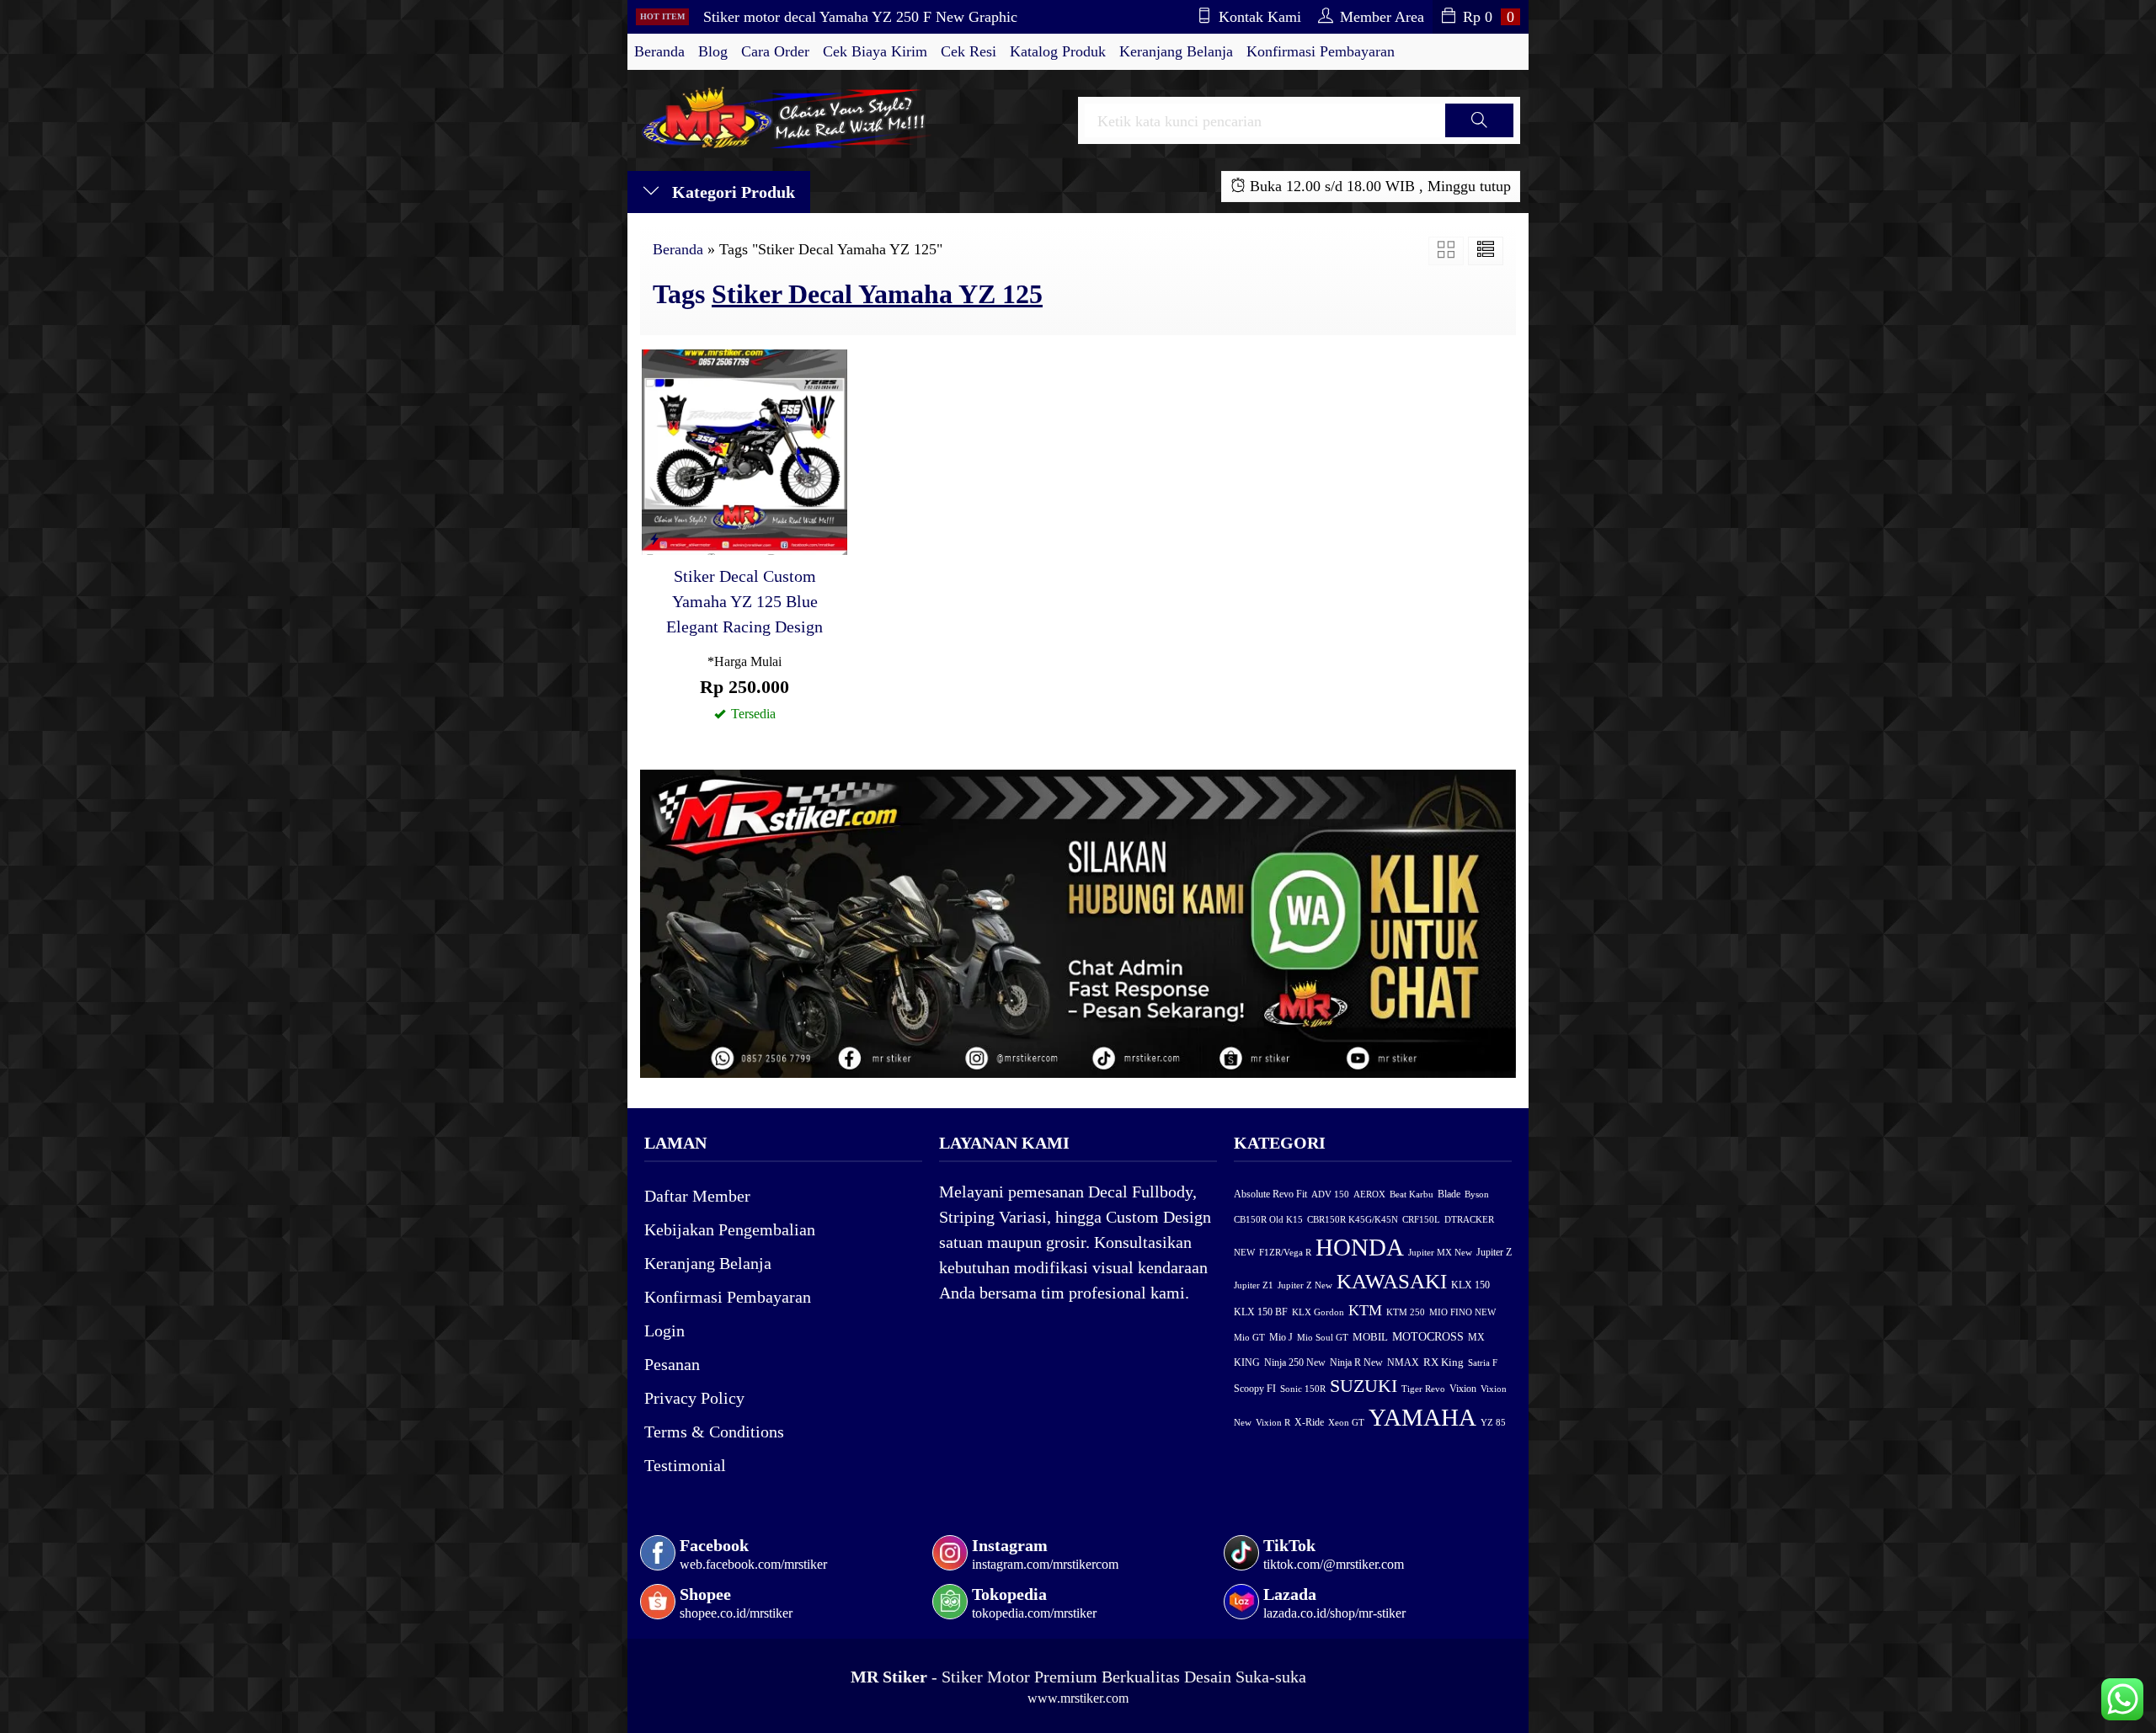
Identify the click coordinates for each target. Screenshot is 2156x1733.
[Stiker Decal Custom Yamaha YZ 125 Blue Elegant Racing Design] (744, 451)
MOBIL (1370, 1337)
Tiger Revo (1423, 1389)
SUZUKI (1364, 1386)
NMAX (1403, 1363)
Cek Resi (969, 51)
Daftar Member (697, 1196)
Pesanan (672, 1364)
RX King (1444, 1362)
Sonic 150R (1303, 1389)
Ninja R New (1356, 1362)
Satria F (1483, 1362)
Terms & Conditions (714, 1432)
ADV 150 (1330, 1194)
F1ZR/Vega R (1285, 1252)
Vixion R (1273, 1422)
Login (664, 1330)
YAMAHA (1422, 1417)
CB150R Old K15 (1268, 1219)
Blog (713, 51)
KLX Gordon (1318, 1312)
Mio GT (1249, 1337)
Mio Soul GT (1323, 1337)
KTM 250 (1406, 1312)
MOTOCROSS (1428, 1336)
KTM (1365, 1310)
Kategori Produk (731, 192)
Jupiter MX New (1440, 1252)
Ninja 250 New (1295, 1362)
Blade (1449, 1194)
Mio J (1281, 1337)
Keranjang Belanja (1176, 51)
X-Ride (1309, 1423)
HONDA (1360, 1247)
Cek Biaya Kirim (875, 51)
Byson (1477, 1194)
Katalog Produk (1058, 51)
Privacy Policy (694, 1398)
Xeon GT (1346, 1423)
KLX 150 (1470, 1285)
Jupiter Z (1494, 1253)
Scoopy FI (1255, 1389)
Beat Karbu (1412, 1194)
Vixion (1463, 1389)
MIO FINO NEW (1462, 1312)
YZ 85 (1493, 1423)
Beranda (659, 51)
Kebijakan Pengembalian (730, 1229)
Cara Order (775, 51)
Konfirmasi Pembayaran (1321, 51)
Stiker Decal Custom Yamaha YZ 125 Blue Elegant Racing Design (744, 601)
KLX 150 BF (1261, 1312)
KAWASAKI (1392, 1281)
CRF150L (1421, 1219)
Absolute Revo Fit (1270, 1194)
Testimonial (685, 1465)
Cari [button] (1479, 136)
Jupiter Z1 (1254, 1285)
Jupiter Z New (1305, 1285)
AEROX (1369, 1194)
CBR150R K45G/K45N (1353, 1219)
